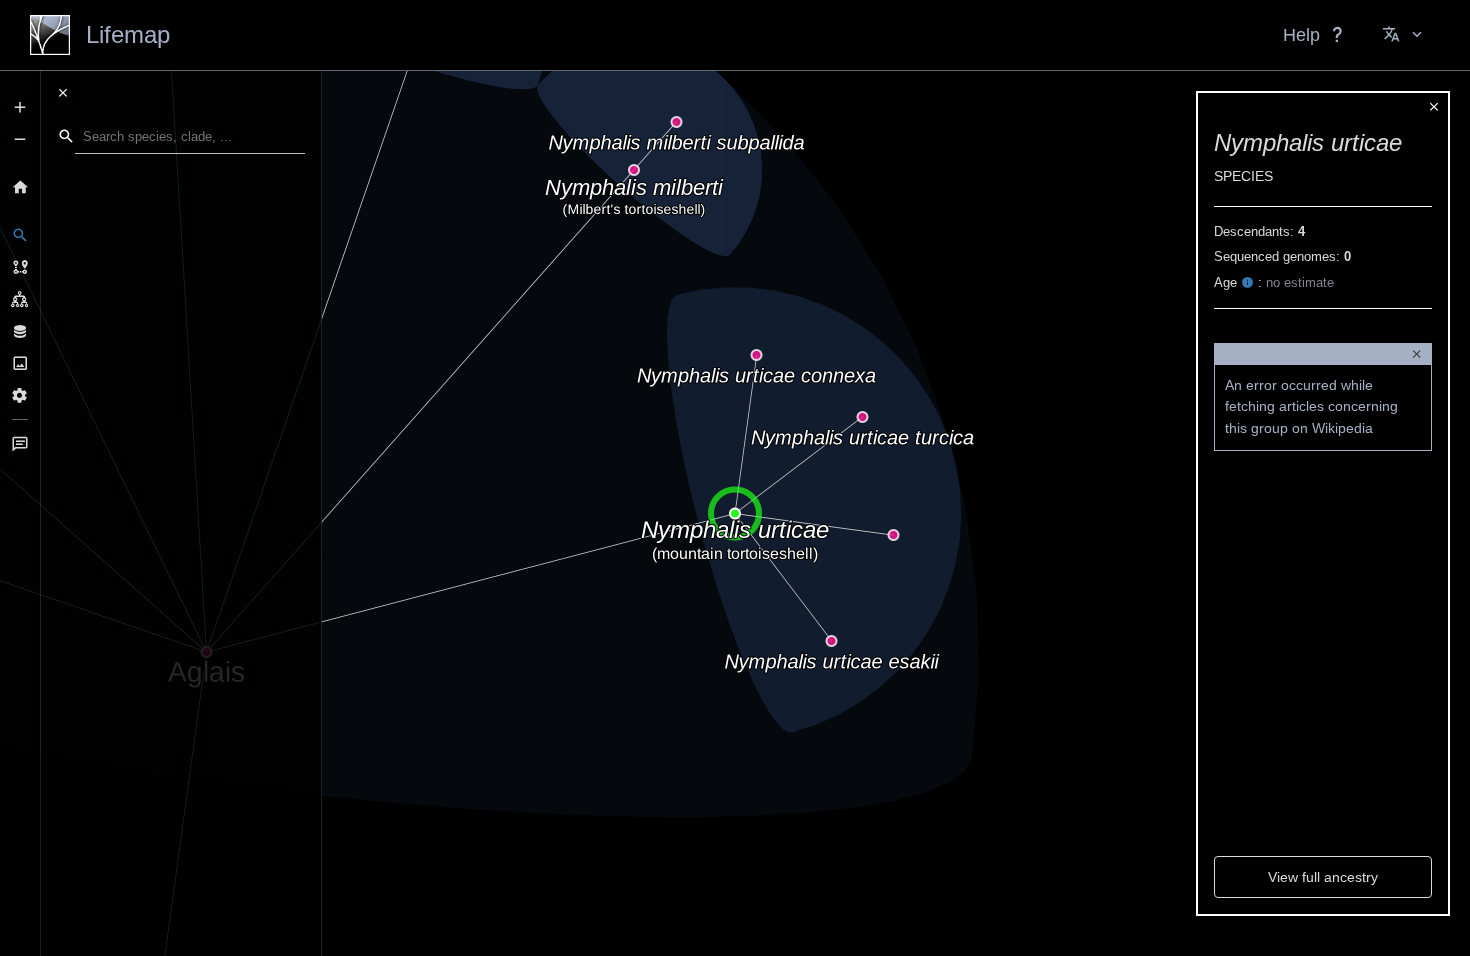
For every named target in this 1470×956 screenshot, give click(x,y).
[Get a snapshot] (20, 363)
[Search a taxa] (20, 235)
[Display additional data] (20, 331)
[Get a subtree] (20, 299)
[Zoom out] (20, 139)
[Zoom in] (20, 107)
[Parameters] (20, 395)
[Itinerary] (20, 267)
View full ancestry (1323, 877)
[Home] (20, 187)
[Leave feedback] (20, 444)
